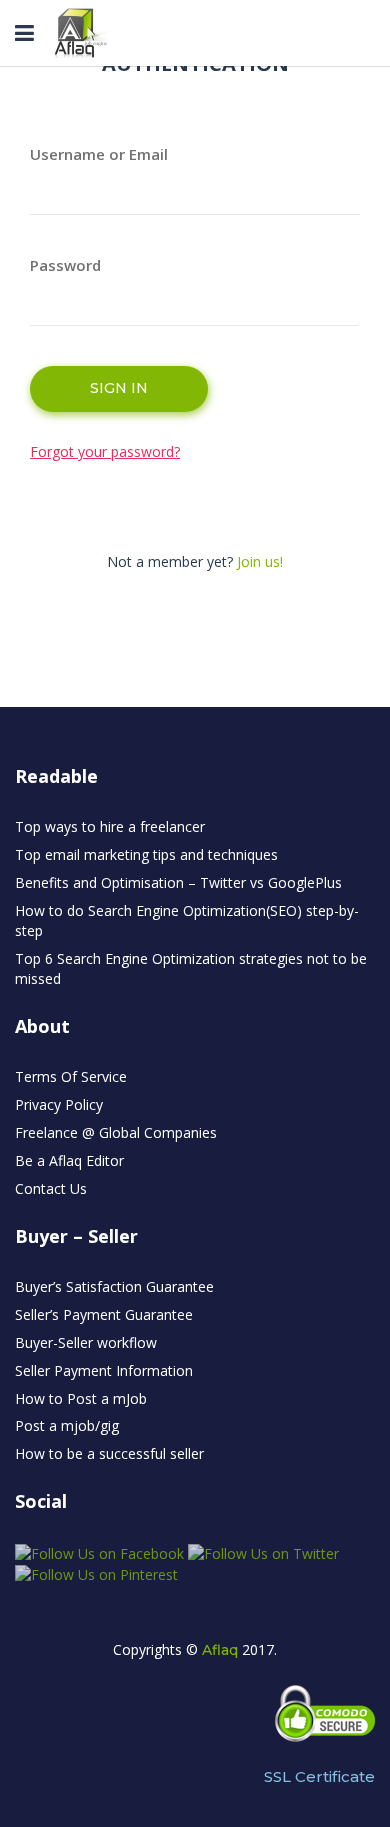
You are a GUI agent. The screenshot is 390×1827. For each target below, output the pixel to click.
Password (65, 265)
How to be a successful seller (109, 1453)
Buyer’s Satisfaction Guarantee (114, 1286)
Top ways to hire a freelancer (110, 826)
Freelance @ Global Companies (116, 1132)
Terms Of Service (71, 1076)
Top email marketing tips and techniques (146, 854)
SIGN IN (119, 388)
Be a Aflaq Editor (69, 1160)
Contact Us (51, 1188)
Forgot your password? (105, 451)
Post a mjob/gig (67, 1425)
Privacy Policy (59, 1104)
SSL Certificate (319, 1776)
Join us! (260, 561)
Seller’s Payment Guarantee (104, 1314)
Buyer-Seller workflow (86, 1342)
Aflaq (220, 1650)
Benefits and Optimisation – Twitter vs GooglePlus (178, 882)
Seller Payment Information (104, 1370)
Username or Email (99, 154)
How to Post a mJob (81, 1398)
